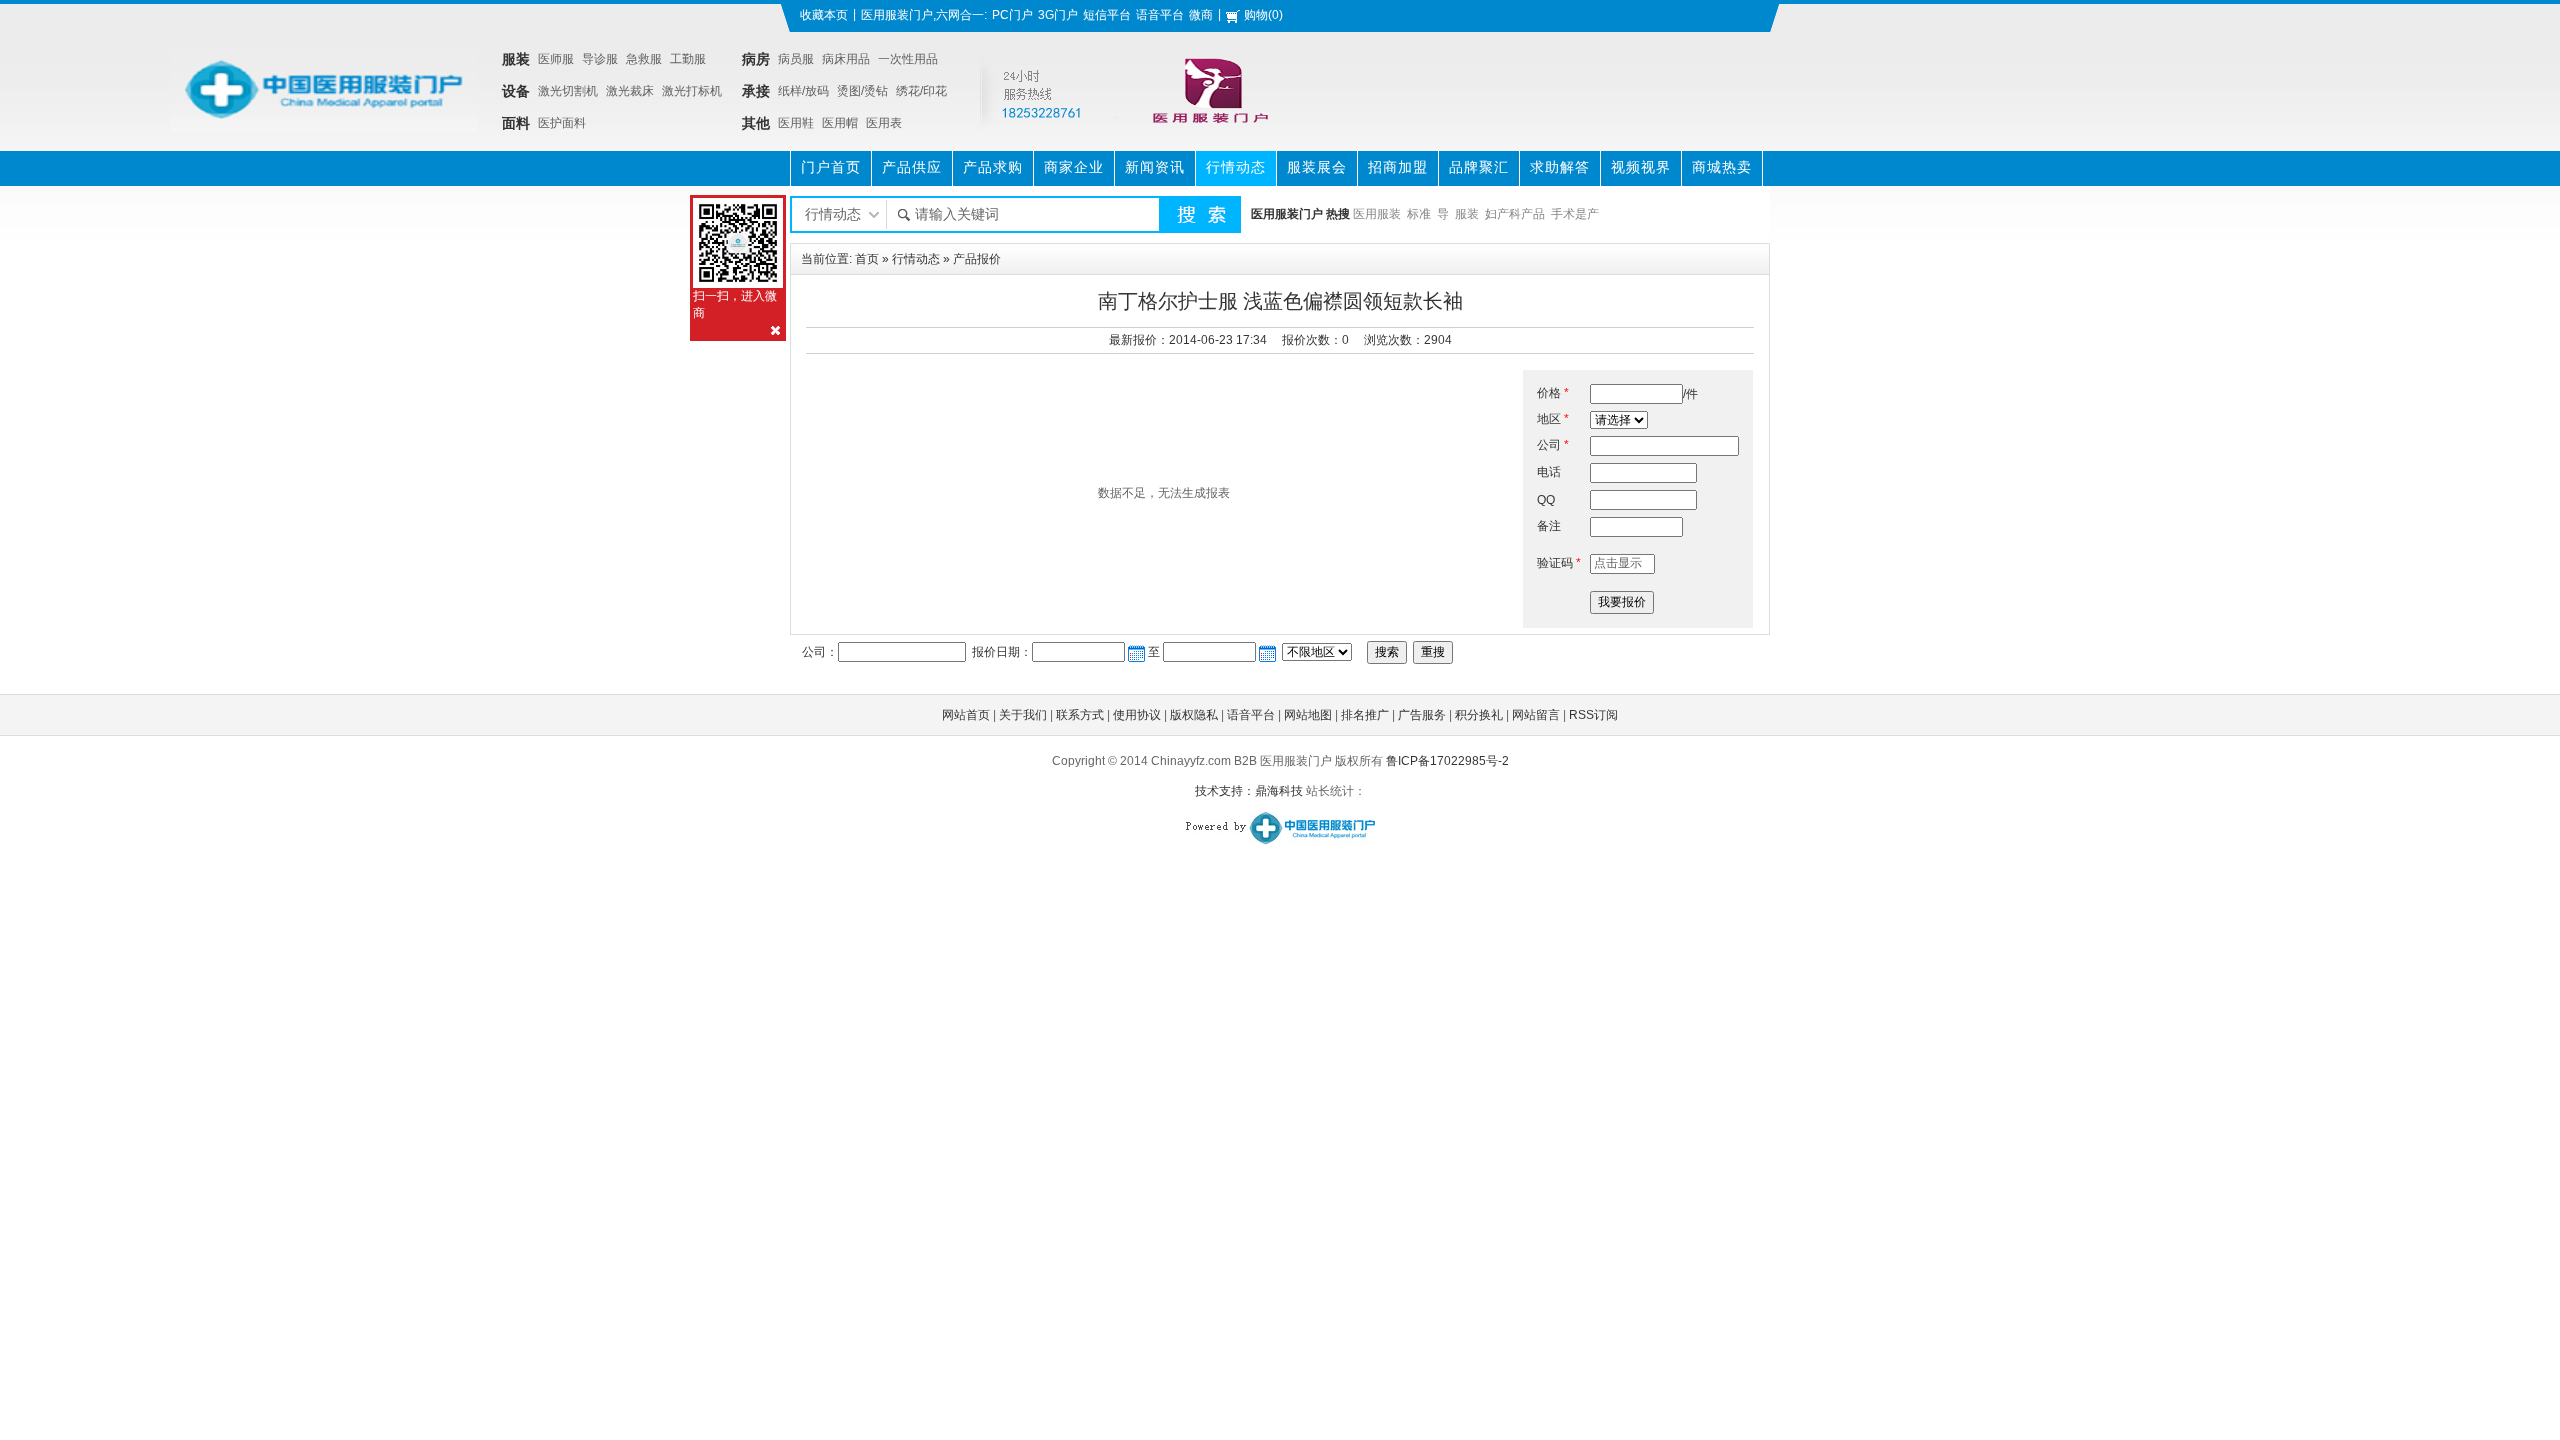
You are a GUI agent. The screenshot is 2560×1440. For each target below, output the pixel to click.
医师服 (556, 59)
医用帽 (840, 123)
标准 (1419, 214)
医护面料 (562, 123)
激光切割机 (568, 91)
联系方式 (1080, 715)
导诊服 (600, 59)
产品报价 (977, 259)
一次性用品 (908, 59)
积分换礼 (1479, 715)
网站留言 (1536, 715)
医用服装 (1377, 214)
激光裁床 (630, 91)
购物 (1256, 15)
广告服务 (1422, 715)
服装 (1467, 214)
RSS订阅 (1593, 715)
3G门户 (1058, 15)
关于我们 (1023, 715)
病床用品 (846, 59)
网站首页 (966, 715)
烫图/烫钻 (862, 91)
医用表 (884, 123)
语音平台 (1160, 15)
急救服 (644, 59)
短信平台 (1107, 15)
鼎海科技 (1279, 791)
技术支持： (1225, 791)
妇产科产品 (1515, 214)
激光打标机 (692, 91)
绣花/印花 (921, 91)
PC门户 (1012, 15)
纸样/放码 (803, 91)
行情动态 (916, 259)
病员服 (796, 59)
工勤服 (688, 59)
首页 (867, 259)
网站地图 (1308, 715)
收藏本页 (824, 15)
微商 (1201, 15)
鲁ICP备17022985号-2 (1447, 761)
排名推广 (1365, 715)
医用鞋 (796, 123)
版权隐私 (1194, 715)
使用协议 (1137, 715)
